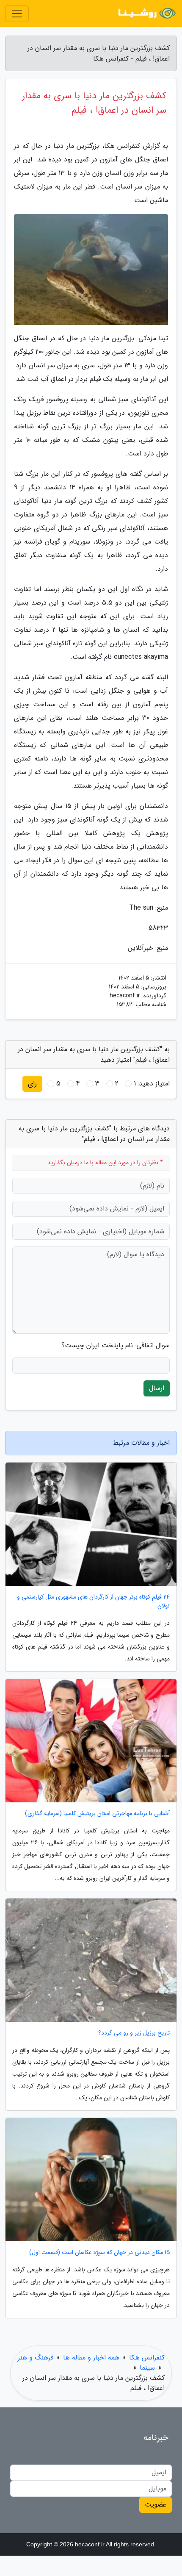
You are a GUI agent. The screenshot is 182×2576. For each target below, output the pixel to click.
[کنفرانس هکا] (146, 14)
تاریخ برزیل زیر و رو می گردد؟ (134, 2033)
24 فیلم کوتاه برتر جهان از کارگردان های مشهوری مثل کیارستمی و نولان (93, 1602)
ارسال (157, 1388)
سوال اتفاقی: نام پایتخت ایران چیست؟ (116, 1346)
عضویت (156, 2505)
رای (32, 1084)
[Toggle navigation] (17, 14)
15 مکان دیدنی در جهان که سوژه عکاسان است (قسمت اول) (99, 2253)
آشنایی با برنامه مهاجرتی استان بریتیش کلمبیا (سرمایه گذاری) (97, 1814)
